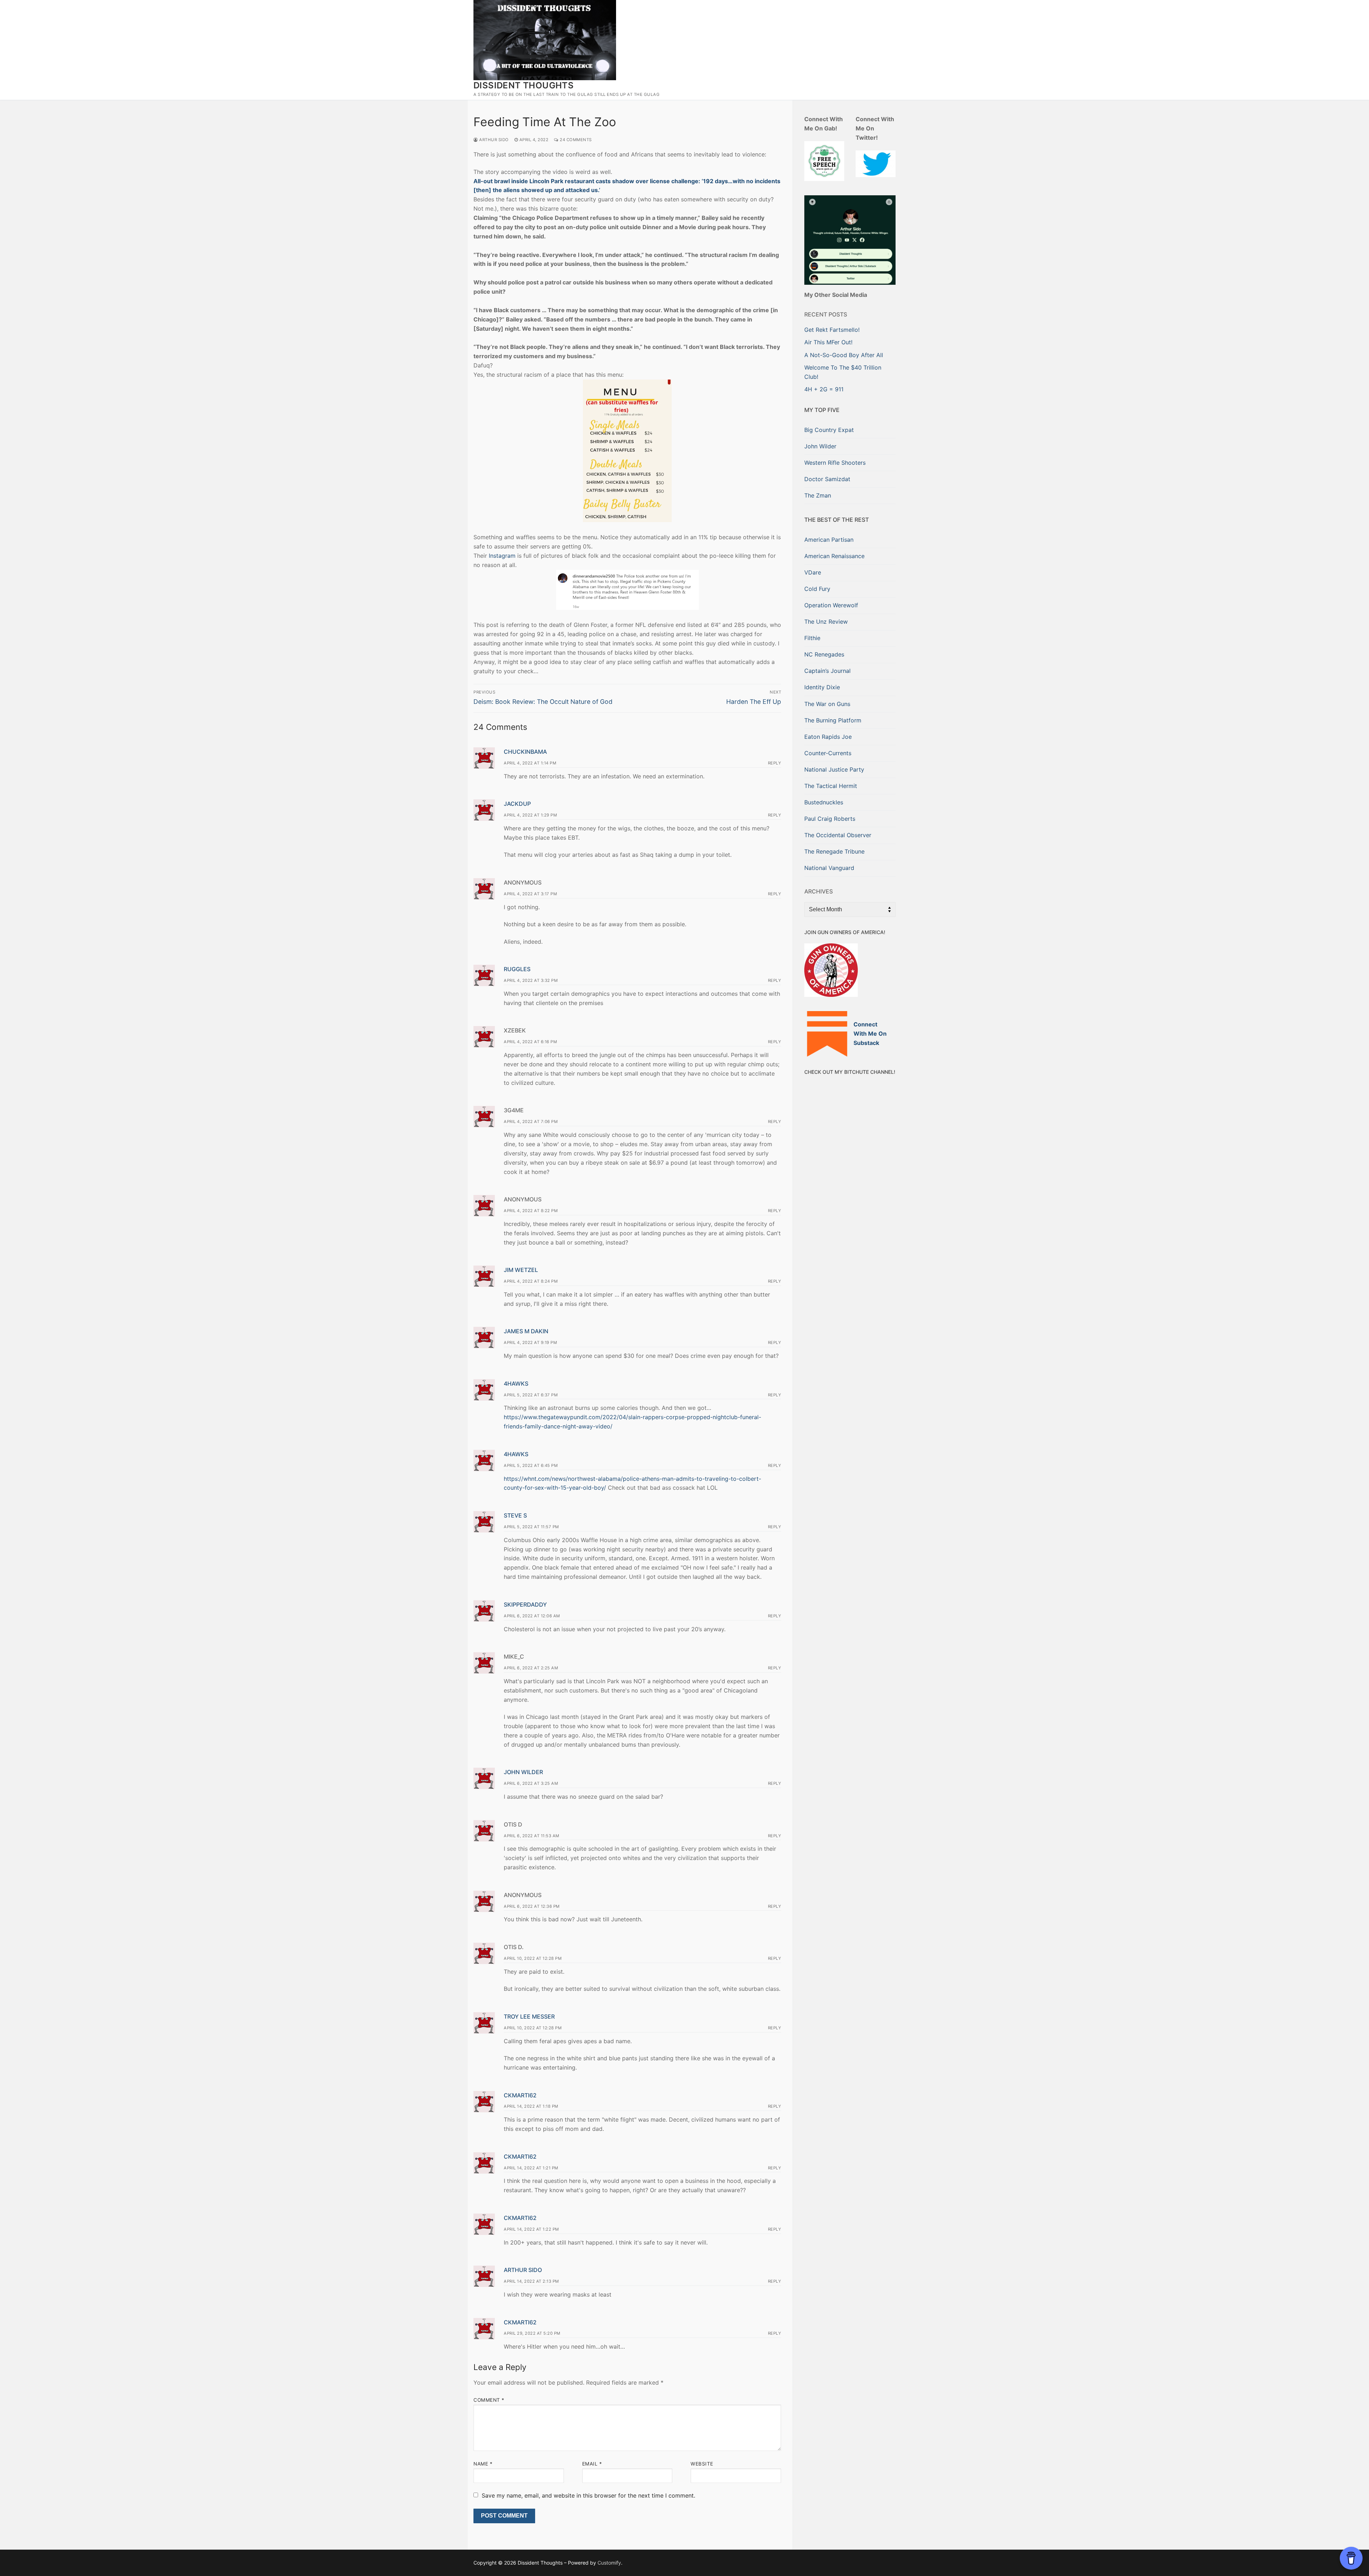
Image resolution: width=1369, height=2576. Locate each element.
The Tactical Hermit (831, 786)
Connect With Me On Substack (870, 1034)
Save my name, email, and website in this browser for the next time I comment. (588, 2495)
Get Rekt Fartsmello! (832, 330)
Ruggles (517, 969)
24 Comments (575, 140)
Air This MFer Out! (828, 342)
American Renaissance (834, 556)
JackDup (517, 804)
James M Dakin (526, 1331)
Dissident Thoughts (524, 85)
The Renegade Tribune (834, 851)
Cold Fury (817, 589)
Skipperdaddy (525, 1604)
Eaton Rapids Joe (828, 737)
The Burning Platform (833, 720)
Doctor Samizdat (827, 479)
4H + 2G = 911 (824, 389)
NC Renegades (824, 654)
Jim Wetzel (521, 1270)
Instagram (502, 556)
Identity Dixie (822, 687)
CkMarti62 (520, 2095)
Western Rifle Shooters (835, 463)
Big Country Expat (829, 430)
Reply (775, 763)
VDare (813, 572)
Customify (609, 2563)
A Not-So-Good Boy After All (844, 355)
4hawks (516, 1384)
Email (592, 2464)
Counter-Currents (828, 753)
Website (702, 2464)
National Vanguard (829, 868)
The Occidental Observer (838, 835)
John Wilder (523, 1772)
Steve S (515, 1515)
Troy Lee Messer (529, 2016)
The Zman (818, 495)
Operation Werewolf (831, 605)
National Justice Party (834, 769)
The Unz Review (826, 622)
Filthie (812, 638)
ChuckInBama (525, 752)
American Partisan (829, 540)
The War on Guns (827, 704)
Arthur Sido (493, 140)
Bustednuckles (824, 802)
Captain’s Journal (827, 671)
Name (483, 2464)
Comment (489, 2400)
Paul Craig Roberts (830, 819)
